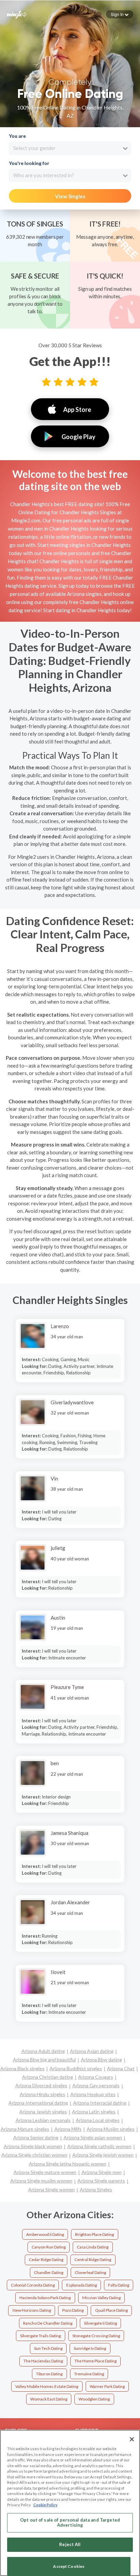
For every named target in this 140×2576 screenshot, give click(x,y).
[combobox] (70, 148)
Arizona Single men (102, 2172)
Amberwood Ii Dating (45, 2234)
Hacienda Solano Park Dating (45, 2298)
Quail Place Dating (111, 2310)
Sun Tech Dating (48, 2348)
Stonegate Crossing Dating (96, 2336)
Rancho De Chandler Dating (48, 2323)
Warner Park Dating (107, 2386)
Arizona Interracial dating (100, 2103)
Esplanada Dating (82, 2285)
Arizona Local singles (98, 2120)
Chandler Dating (49, 2272)
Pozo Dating (73, 2310)
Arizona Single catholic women (99, 2146)
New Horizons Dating (32, 2310)
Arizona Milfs (68, 2129)
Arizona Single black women (33, 2146)
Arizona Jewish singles (43, 2112)
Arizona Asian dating (92, 2051)
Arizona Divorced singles (41, 2085)
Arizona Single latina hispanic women (68, 2164)
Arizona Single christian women (34, 2155)
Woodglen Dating (94, 2399)
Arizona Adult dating (43, 2051)
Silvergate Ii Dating (100, 2323)
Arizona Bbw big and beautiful (44, 2060)
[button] (120, 14)
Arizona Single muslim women (41, 2181)
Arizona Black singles (22, 2068)
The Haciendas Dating (43, 2361)
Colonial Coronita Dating (33, 2285)
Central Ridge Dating (93, 2260)
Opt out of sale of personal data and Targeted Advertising (70, 2523)
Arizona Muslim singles (111, 2129)
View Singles (70, 196)
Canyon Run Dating (49, 2247)
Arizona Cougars (96, 2077)
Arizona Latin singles (94, 2112)
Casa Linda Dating (93, 2247)
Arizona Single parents (101, 2181)
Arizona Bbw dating (101, 2060)
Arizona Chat (121, 2068)
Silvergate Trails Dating (40, 2336)
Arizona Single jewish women (103, 2155)
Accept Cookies (69, 2566)
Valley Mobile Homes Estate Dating (47, 2386)
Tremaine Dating (89, 2374)
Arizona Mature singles (25, 2129)
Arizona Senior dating (36, 2137)
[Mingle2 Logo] (17, 14)
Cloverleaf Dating (90, 2272)
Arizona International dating (38, 2103)
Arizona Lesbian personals (43, 2120)
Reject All (70, 2544)
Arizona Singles (96, 2189)
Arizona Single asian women (93, 2137)
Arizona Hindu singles (42, 2094)
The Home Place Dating (95, 2361)
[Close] (132, 2439)
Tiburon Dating (49, 2374)
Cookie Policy (45, 2505)
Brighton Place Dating (94, 2234)
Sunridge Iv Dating (90, 2348)
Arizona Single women (51, 2189)
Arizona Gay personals (96, 2085)
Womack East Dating (49, 2399)
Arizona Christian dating (48, 2077)
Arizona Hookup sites (93, 2094)
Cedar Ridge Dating (46, 2260)
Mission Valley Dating (101, 2298)
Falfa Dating (119, 2285)
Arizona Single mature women (45, 2172)
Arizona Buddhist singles (76, 2068)
